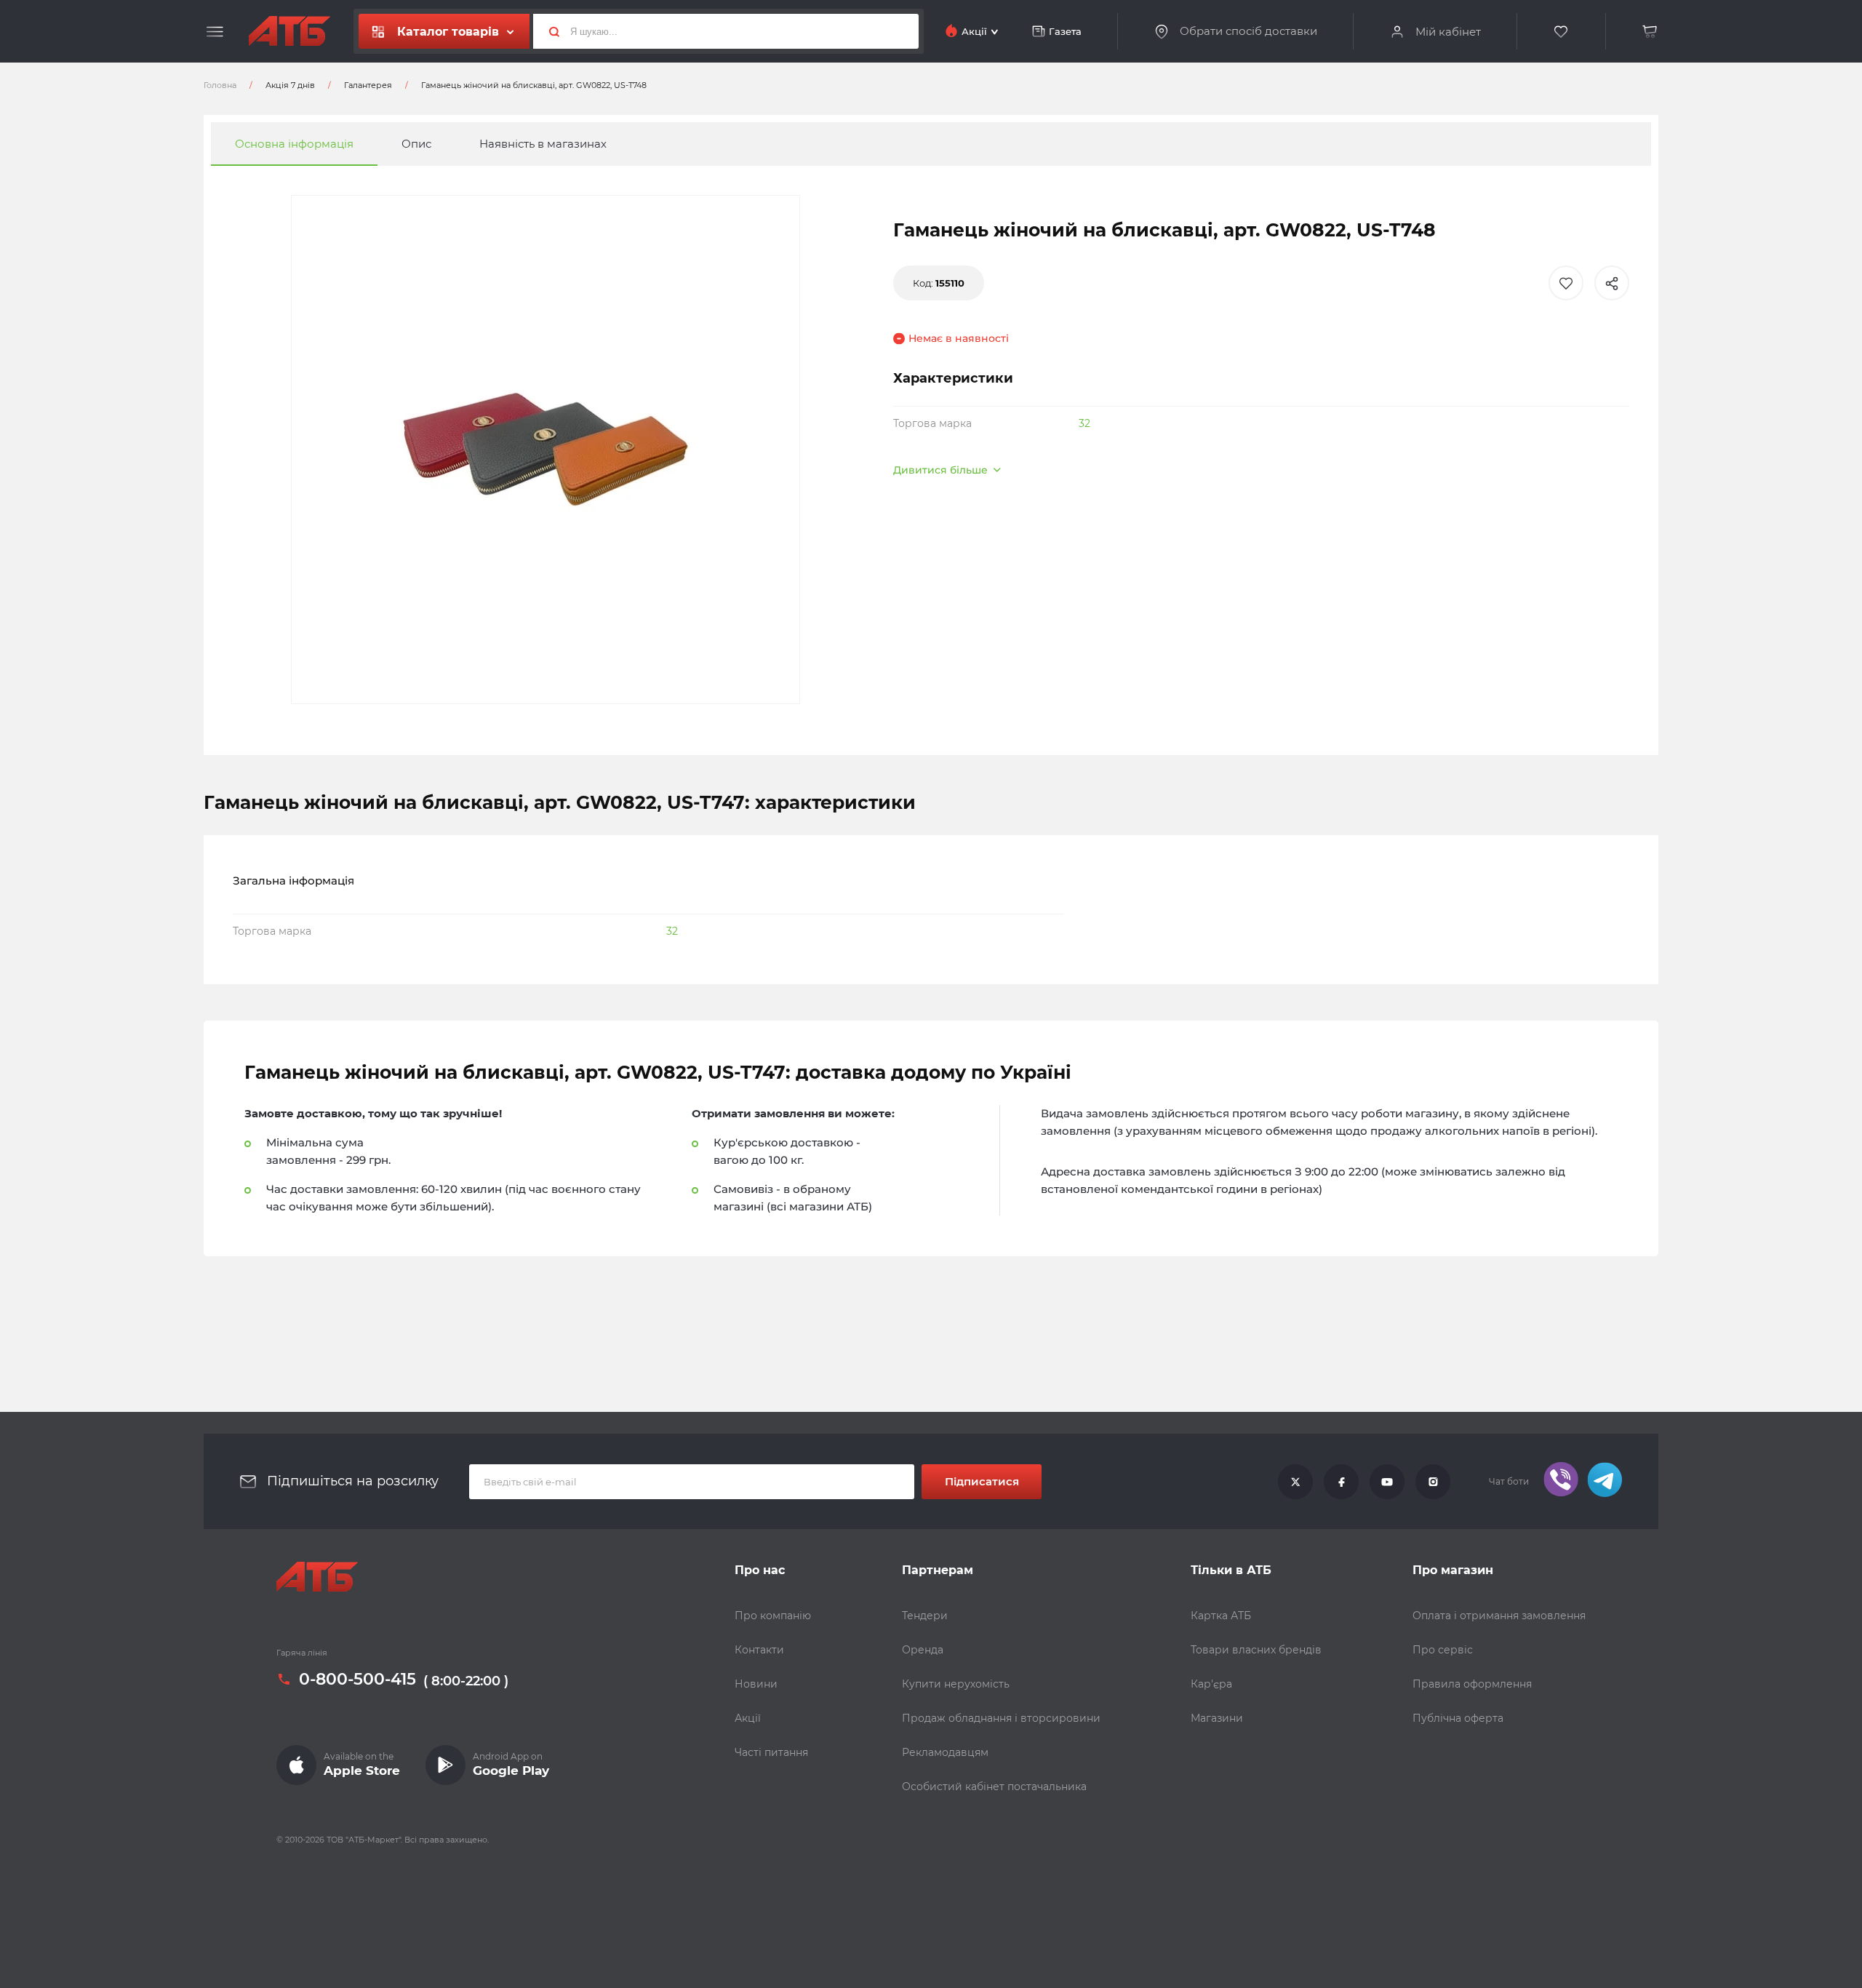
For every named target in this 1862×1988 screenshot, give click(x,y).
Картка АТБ (1221, 1616)
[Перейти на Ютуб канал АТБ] (1387, 1482)
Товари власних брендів (1256, 1650)
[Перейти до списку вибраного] (1562, 32)
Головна (220, 85)
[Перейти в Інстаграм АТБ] (1433, 1482)
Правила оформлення (1472, 1684)
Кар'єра (1211, 1684)
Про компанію (773, 1616)
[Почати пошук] (548, 31)
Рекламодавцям (945, 1752)
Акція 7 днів (290, 85)
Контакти (759, 1650)
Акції (748, 1718)
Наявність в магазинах (543, 144)
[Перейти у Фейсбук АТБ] (1341, 1482)
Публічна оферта (1458, 1718)
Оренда (923, 1650)
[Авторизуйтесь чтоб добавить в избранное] (1566, 283)
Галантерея (368, 85)
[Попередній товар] (211, 945)
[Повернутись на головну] (289, 31)
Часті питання (771, 1752)
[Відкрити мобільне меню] (215, 32)
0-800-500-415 (357, 1680)
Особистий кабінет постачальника (994, 1787)
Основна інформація (294, 144)
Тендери (925, 1616)
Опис (416, 144)
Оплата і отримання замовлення (1499, 1616)
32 (1084, 423)
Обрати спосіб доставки (1248, 31)
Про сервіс (1443, 1650)
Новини (756, 1684)
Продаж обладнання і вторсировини (1001, 1718)
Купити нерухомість (956, 1684)
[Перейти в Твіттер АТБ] (1295, 1482)
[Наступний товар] (1651, 945)
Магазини (1217, 1718)
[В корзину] (1650, 32)
